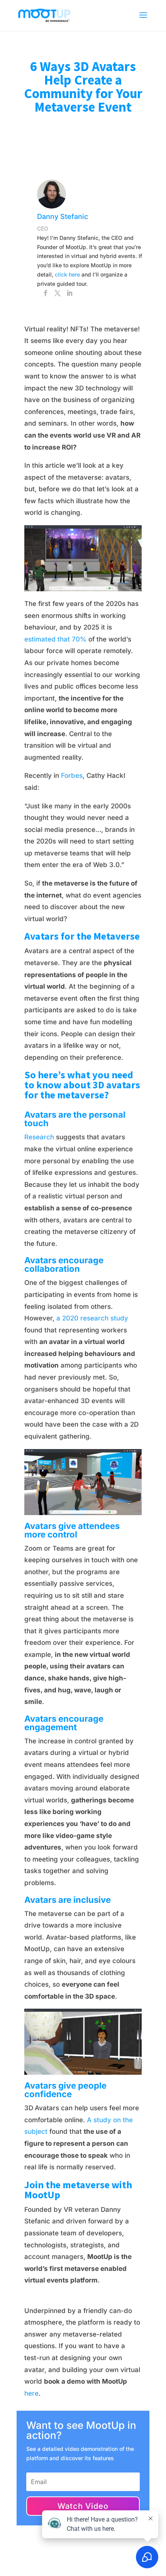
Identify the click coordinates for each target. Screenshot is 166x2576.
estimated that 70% (55, 639)
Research (39, 1137)
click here (67, 274)
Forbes (72, 776)
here (31, 2393)
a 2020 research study (92, 1318)
